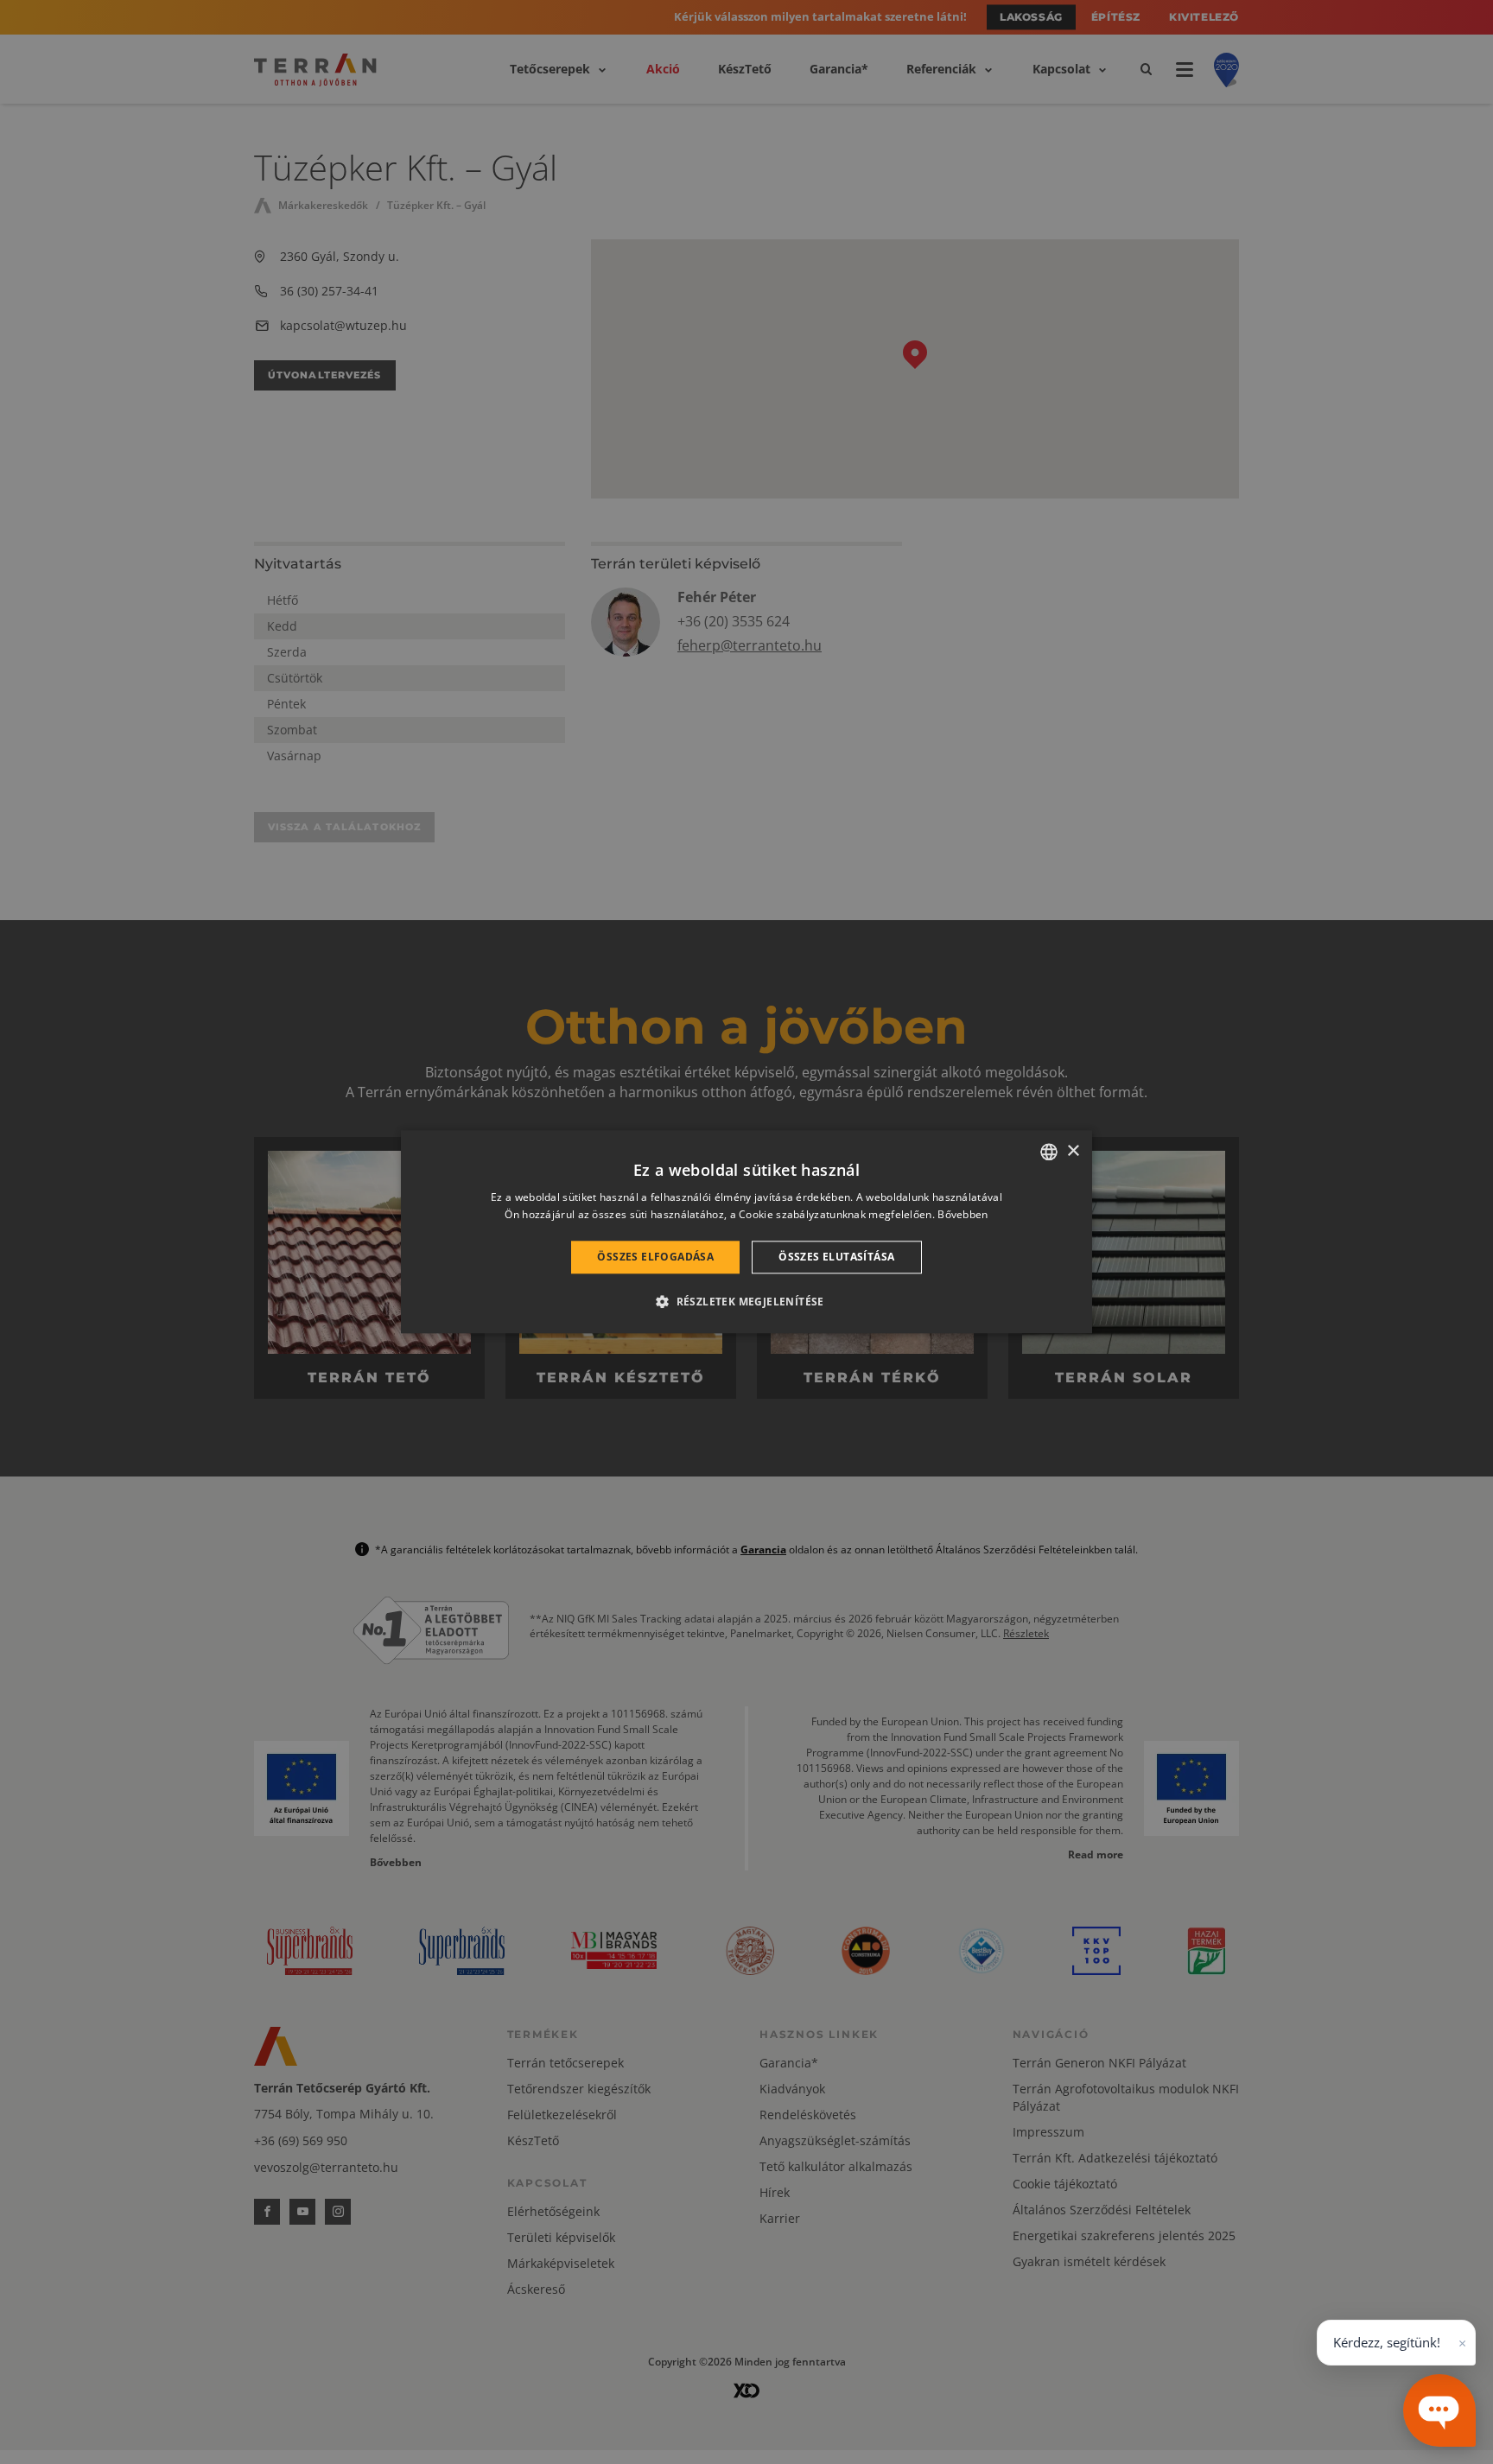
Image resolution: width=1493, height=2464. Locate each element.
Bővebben (963, 1215)
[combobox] (1049, 1152)
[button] (746, 1302)
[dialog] (746, 1232)
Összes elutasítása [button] (836, 1257)
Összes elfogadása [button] (655, 1257)
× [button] (1073, 1151)
